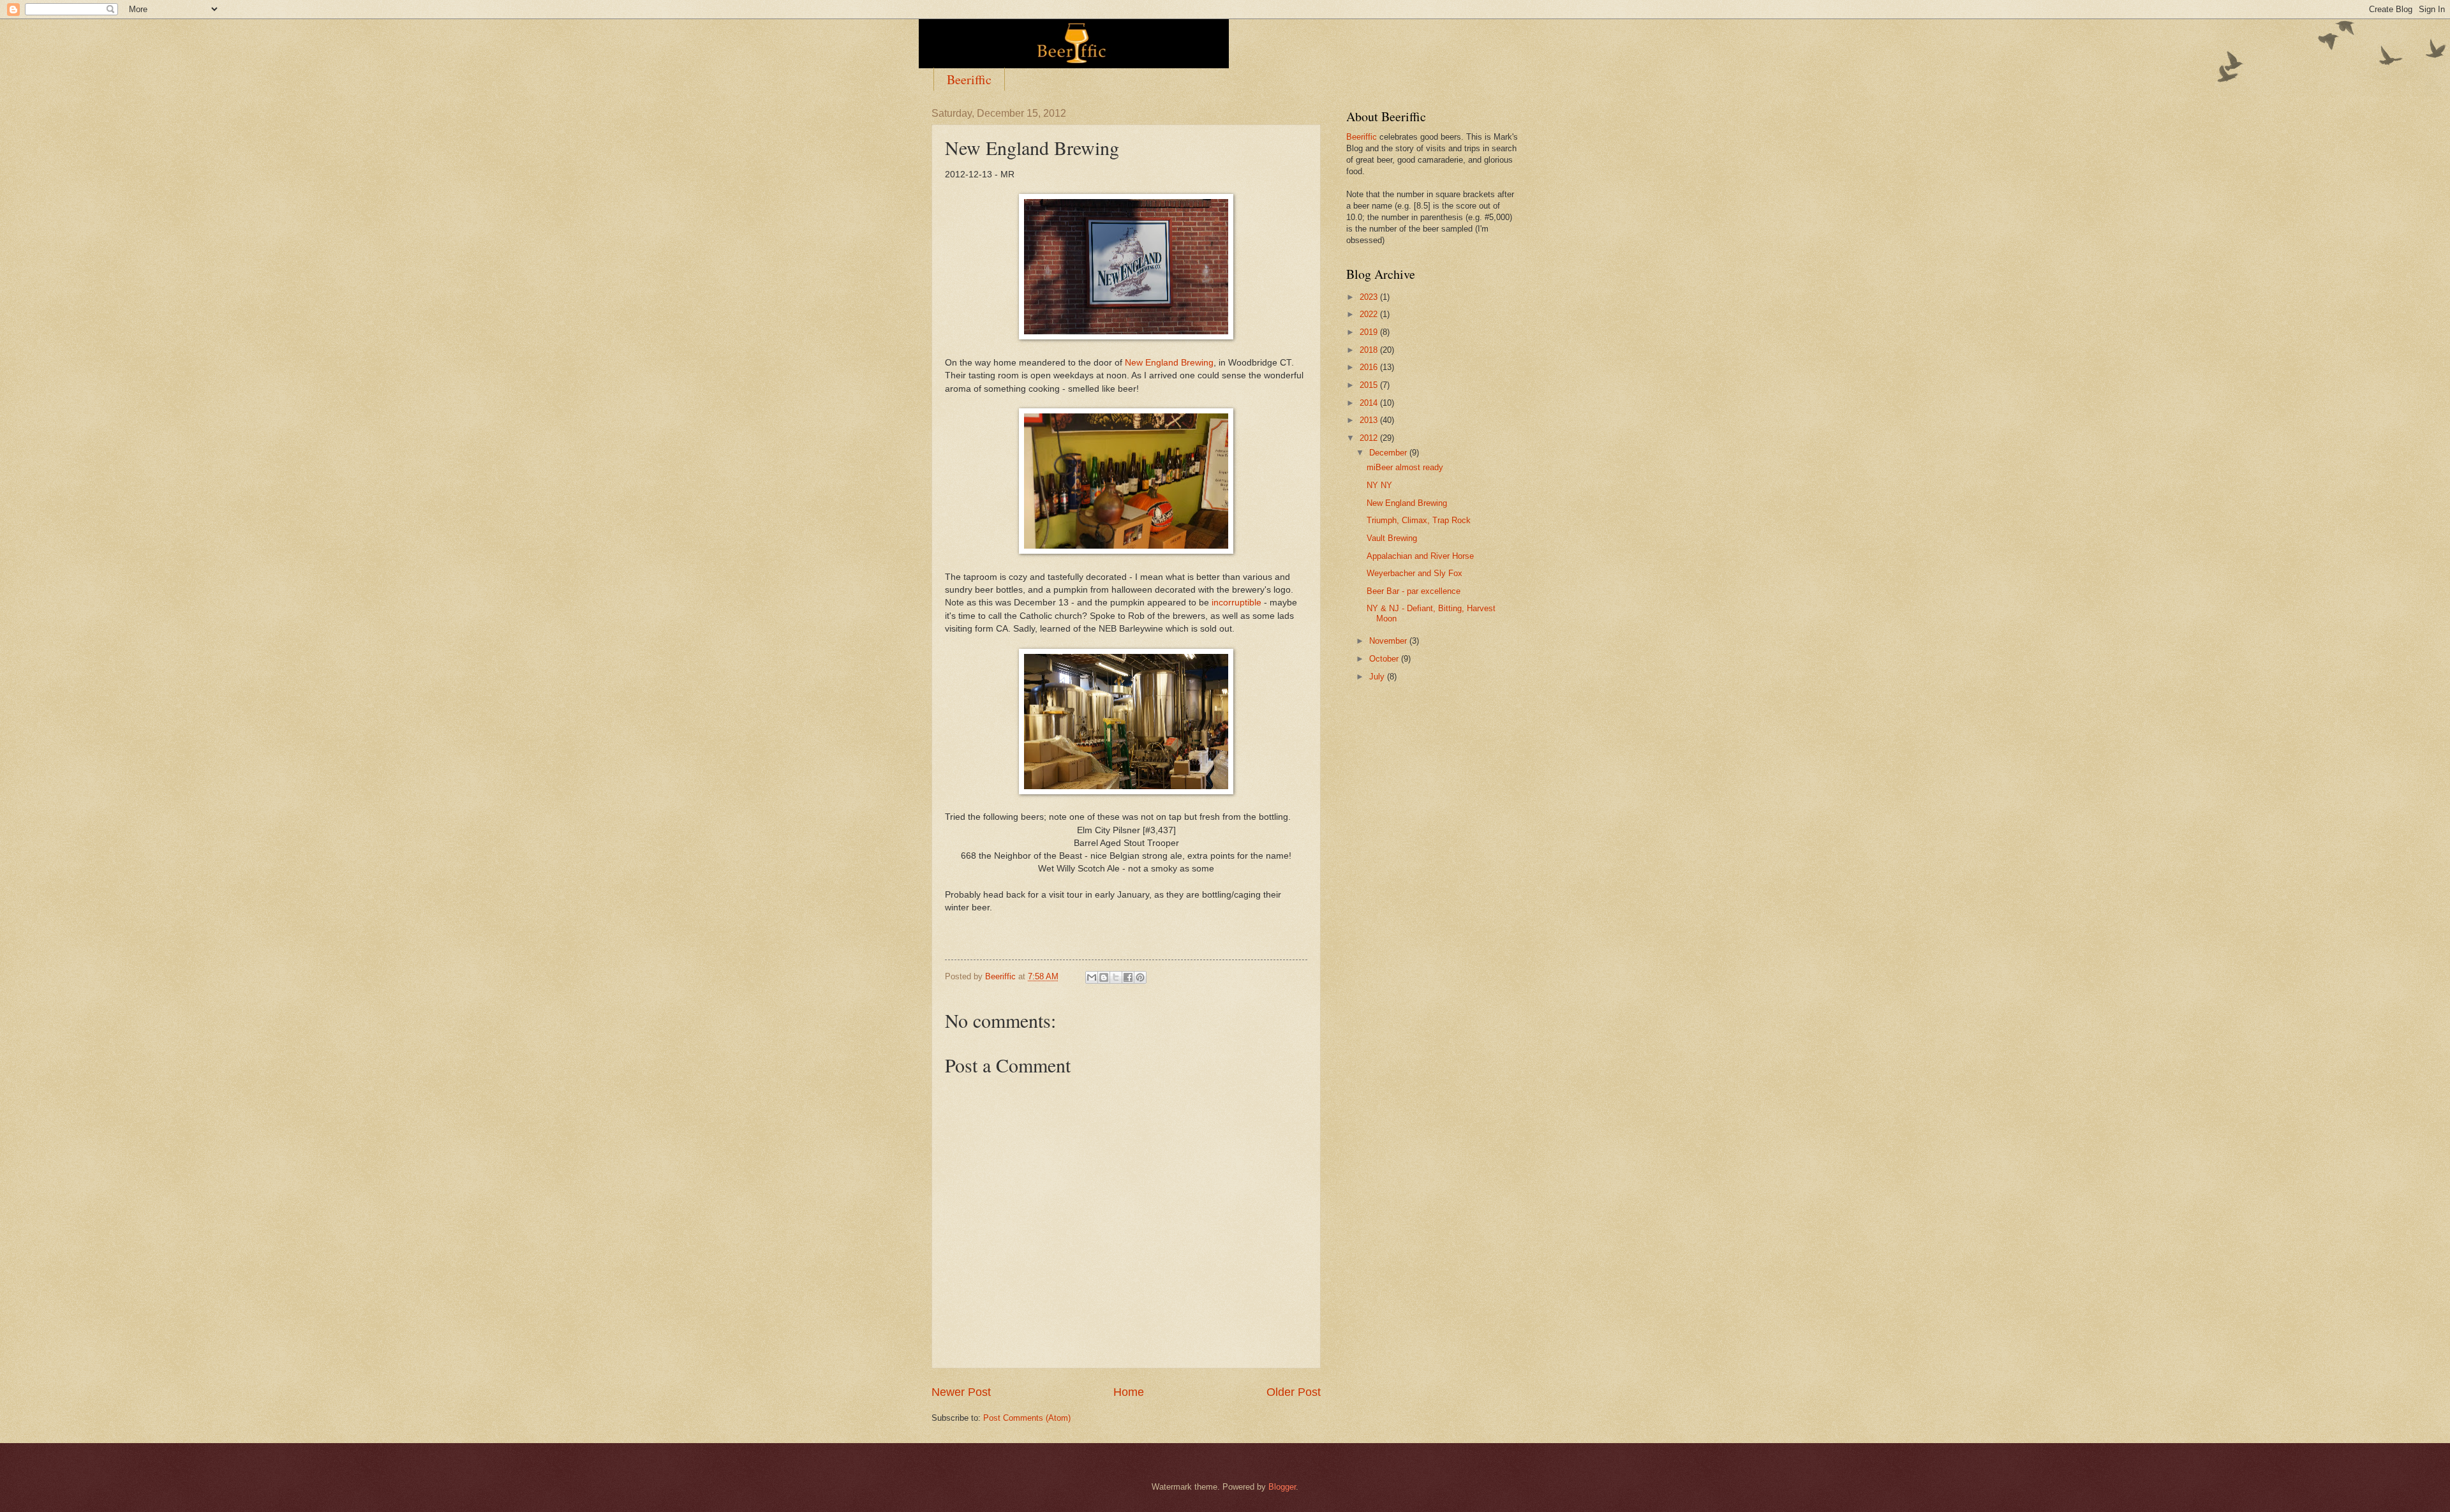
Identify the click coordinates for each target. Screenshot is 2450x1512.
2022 (1370, 314)
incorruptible (1236, 603)
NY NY (1379, 485)
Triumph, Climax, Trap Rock (1419, 520)
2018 (1370, 350)
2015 (1370, 385)
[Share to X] (1116, 977)
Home (1129, 1392)
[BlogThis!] (1104, 977)
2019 (1370, 332)
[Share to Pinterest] (1140, 977)
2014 (1370, 403)
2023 (1370, 297)
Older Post (1294, 1392)
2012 (1370, 438)
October (1385, 659)
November (1389, 641)
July (1378, 677)
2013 (1370, 420)
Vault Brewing (1392, 538)
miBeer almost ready (1405, 467)
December (1389, 453)
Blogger (1282, 1487)
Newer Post (961, 1392)
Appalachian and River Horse (1420, 556)
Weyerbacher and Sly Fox (1414, 573)
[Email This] (1092, 977)
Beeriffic (969, 79)
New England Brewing (1169, 363)
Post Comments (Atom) (1027, 1418)
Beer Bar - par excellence (1414, 591)
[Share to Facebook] (1128, 977)
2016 (1370, 367)
